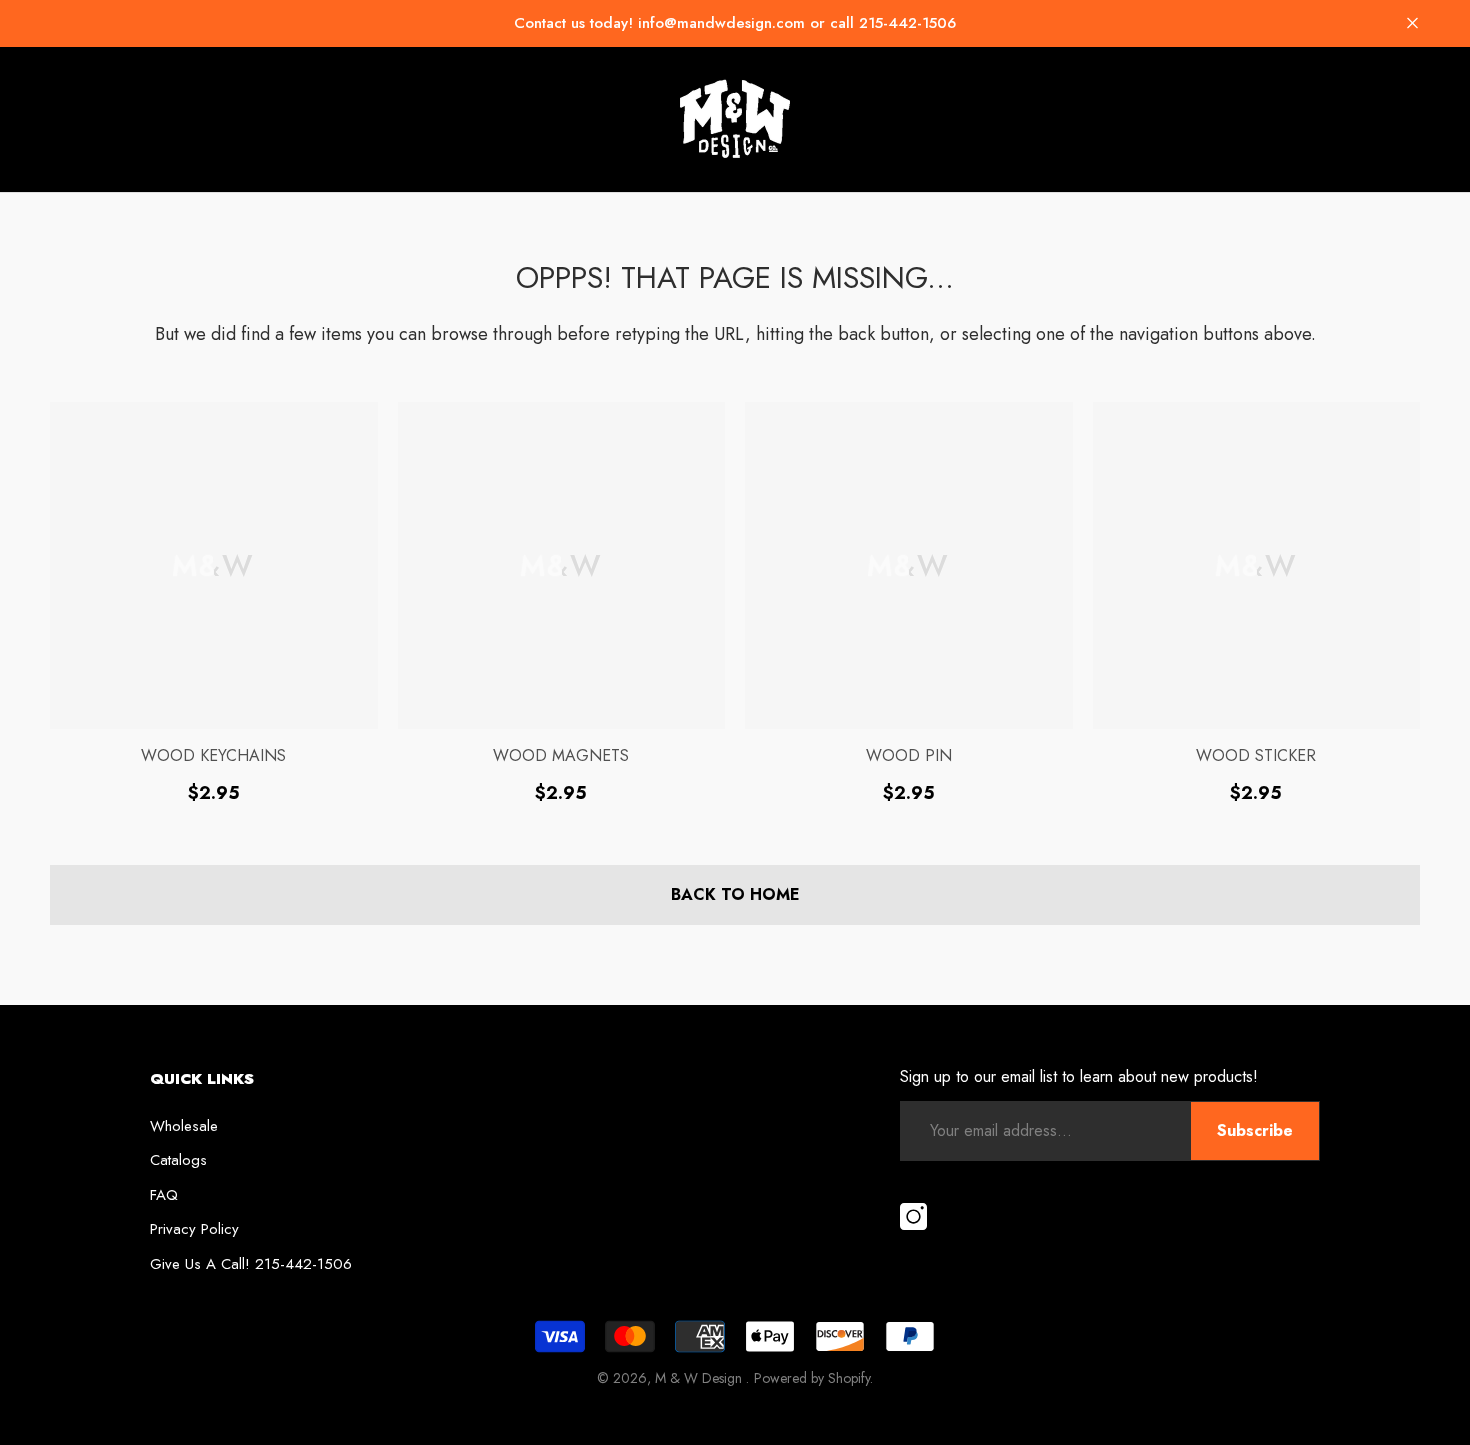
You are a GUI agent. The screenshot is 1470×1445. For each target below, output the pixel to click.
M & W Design (700, 1378)
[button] (1412, 23)
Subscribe (1255, 1130)
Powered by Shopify (812, 1378)
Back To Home (735, 894)
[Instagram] (913, 1218)
